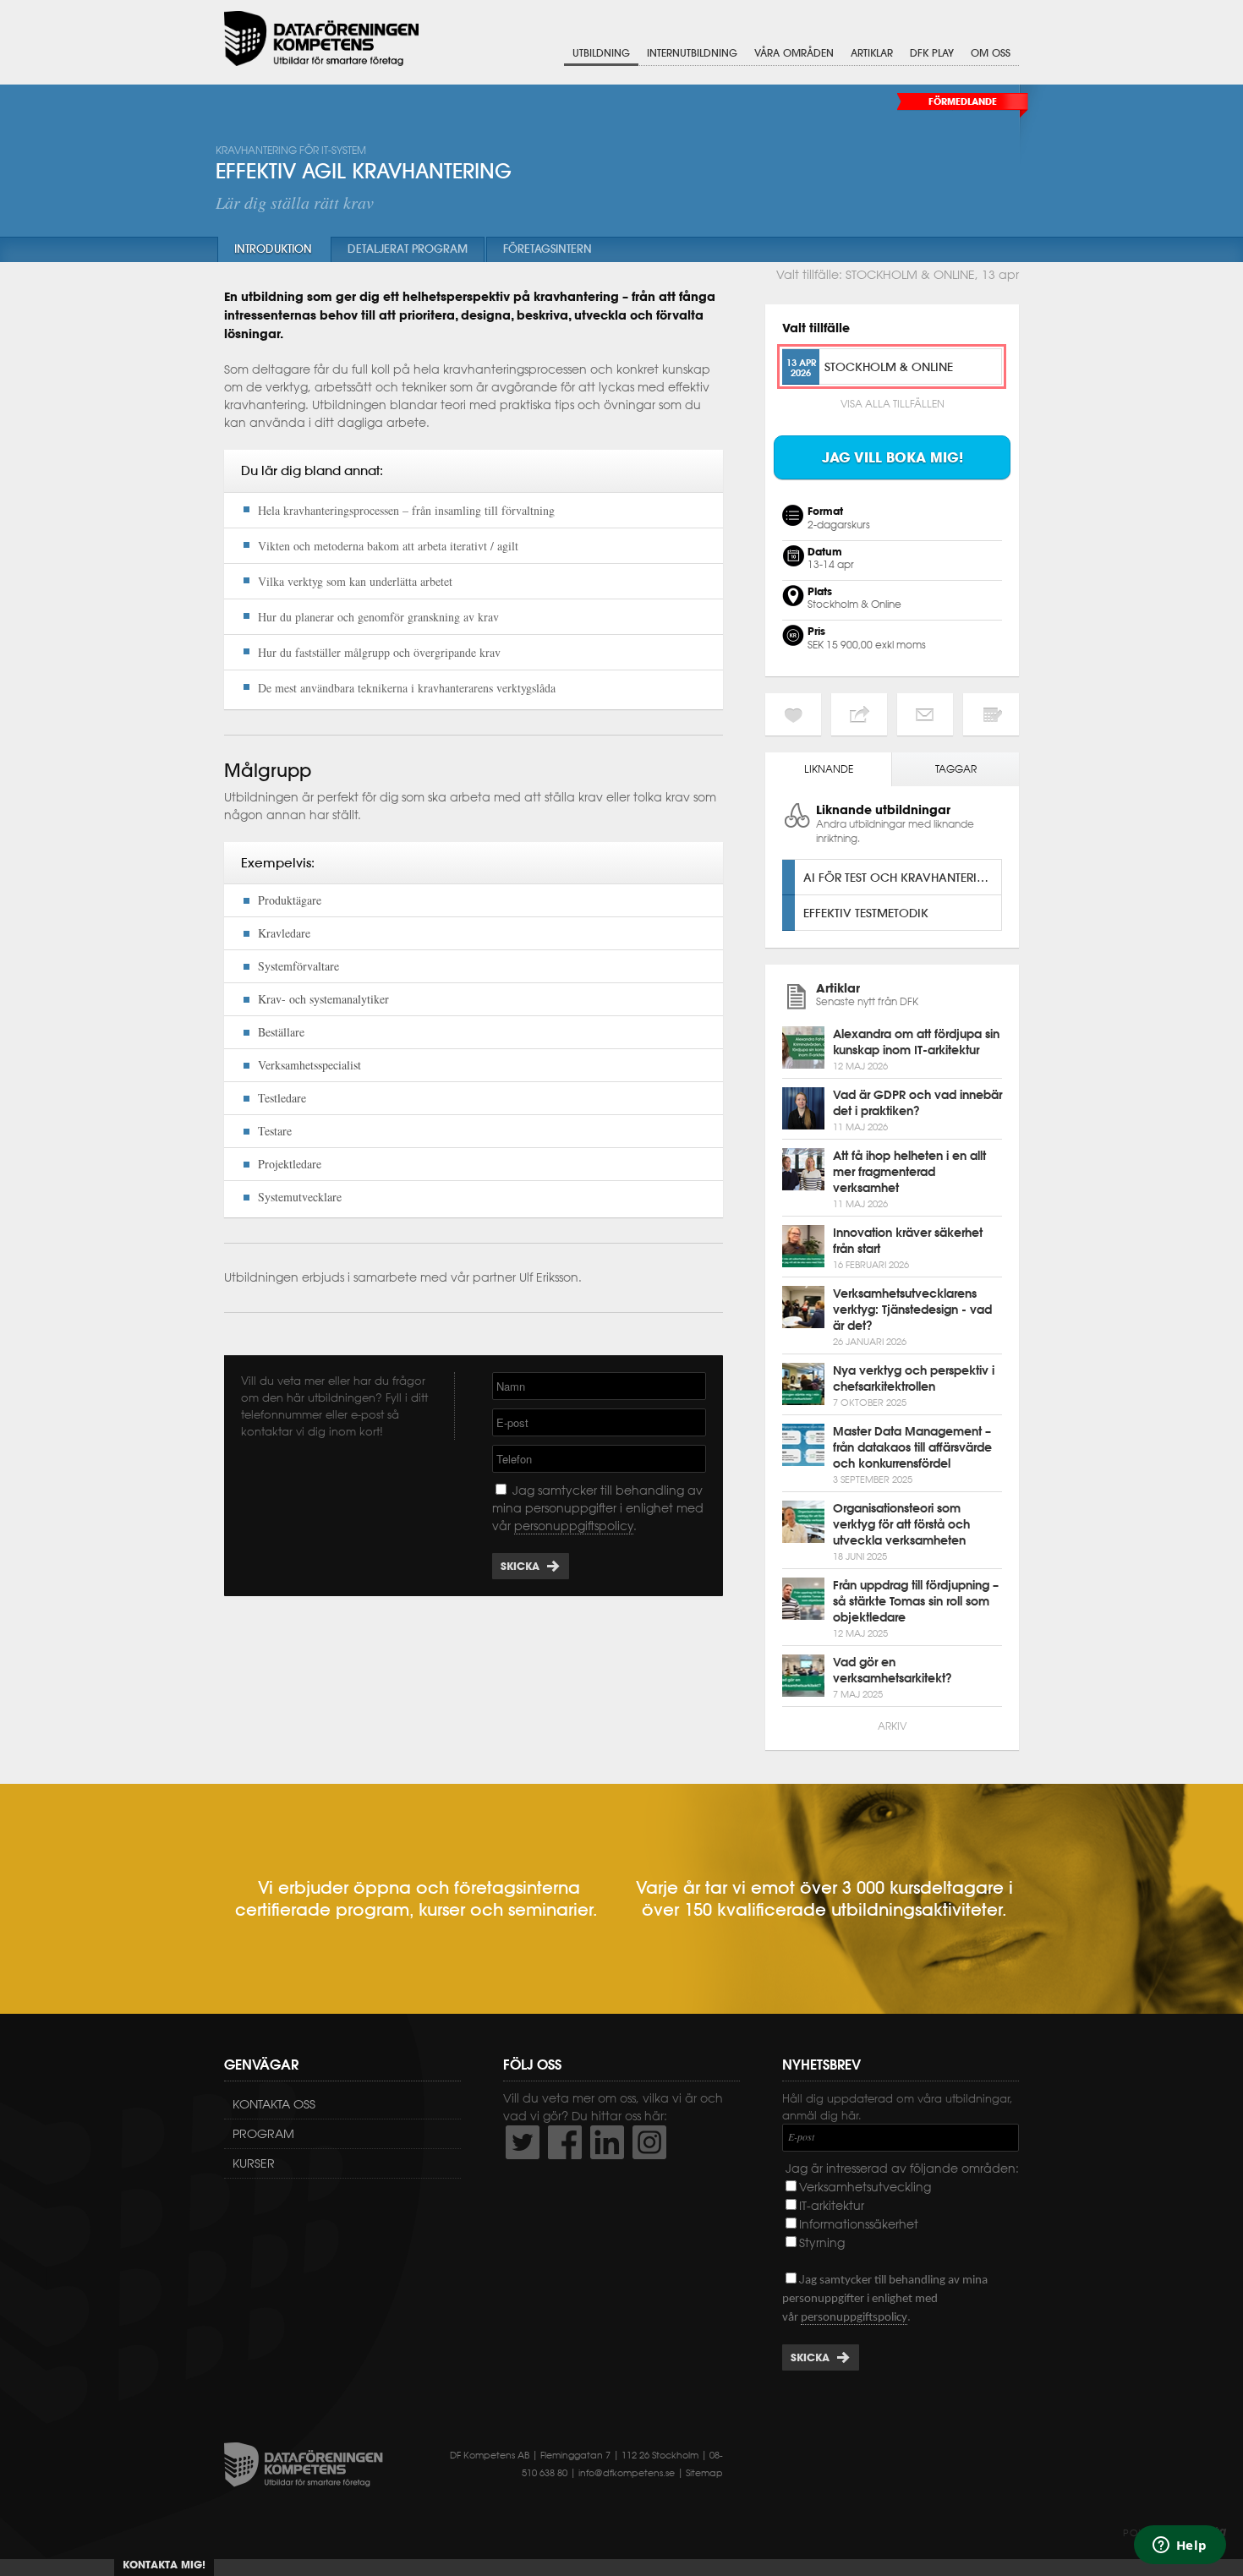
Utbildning (601, 53)
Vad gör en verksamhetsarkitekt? (893, 1670)
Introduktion (273, 249)
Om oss (991, 53)
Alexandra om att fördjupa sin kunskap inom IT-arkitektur (916, 1042)
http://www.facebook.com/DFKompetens (565, 2142)
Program (263, 2134)
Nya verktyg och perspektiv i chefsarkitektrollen (914, 1378)
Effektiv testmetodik (866, 913)
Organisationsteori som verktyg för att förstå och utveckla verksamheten (901, 1524)
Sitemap (704, 2473)
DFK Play (932, 53)
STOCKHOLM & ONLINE (889, 366)
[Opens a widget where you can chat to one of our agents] (1180, 2546)
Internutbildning (692, 53)
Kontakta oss (274, 2104)
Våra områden (794, 53)
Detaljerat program (408, 249)
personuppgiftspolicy (574, 1526)
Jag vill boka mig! (893, 457)
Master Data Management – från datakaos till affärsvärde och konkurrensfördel (912, 1447)
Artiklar (872, 53)
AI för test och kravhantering (899, 877)
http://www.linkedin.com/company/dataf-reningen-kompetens (607, 2142)
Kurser (254, 2163)
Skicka (520, 1566)
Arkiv (892, 1726)
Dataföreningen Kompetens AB (321, 38)
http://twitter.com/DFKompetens (523, 2142)
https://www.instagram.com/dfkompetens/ (649, 2142)
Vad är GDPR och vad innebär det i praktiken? (917, 1103)
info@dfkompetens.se (627, 2473)
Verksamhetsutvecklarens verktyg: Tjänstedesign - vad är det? (912, 1310)
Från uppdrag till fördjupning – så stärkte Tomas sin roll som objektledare (916, 1601)
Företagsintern (548, 249)
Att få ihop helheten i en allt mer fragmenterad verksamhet (909, 1172)
